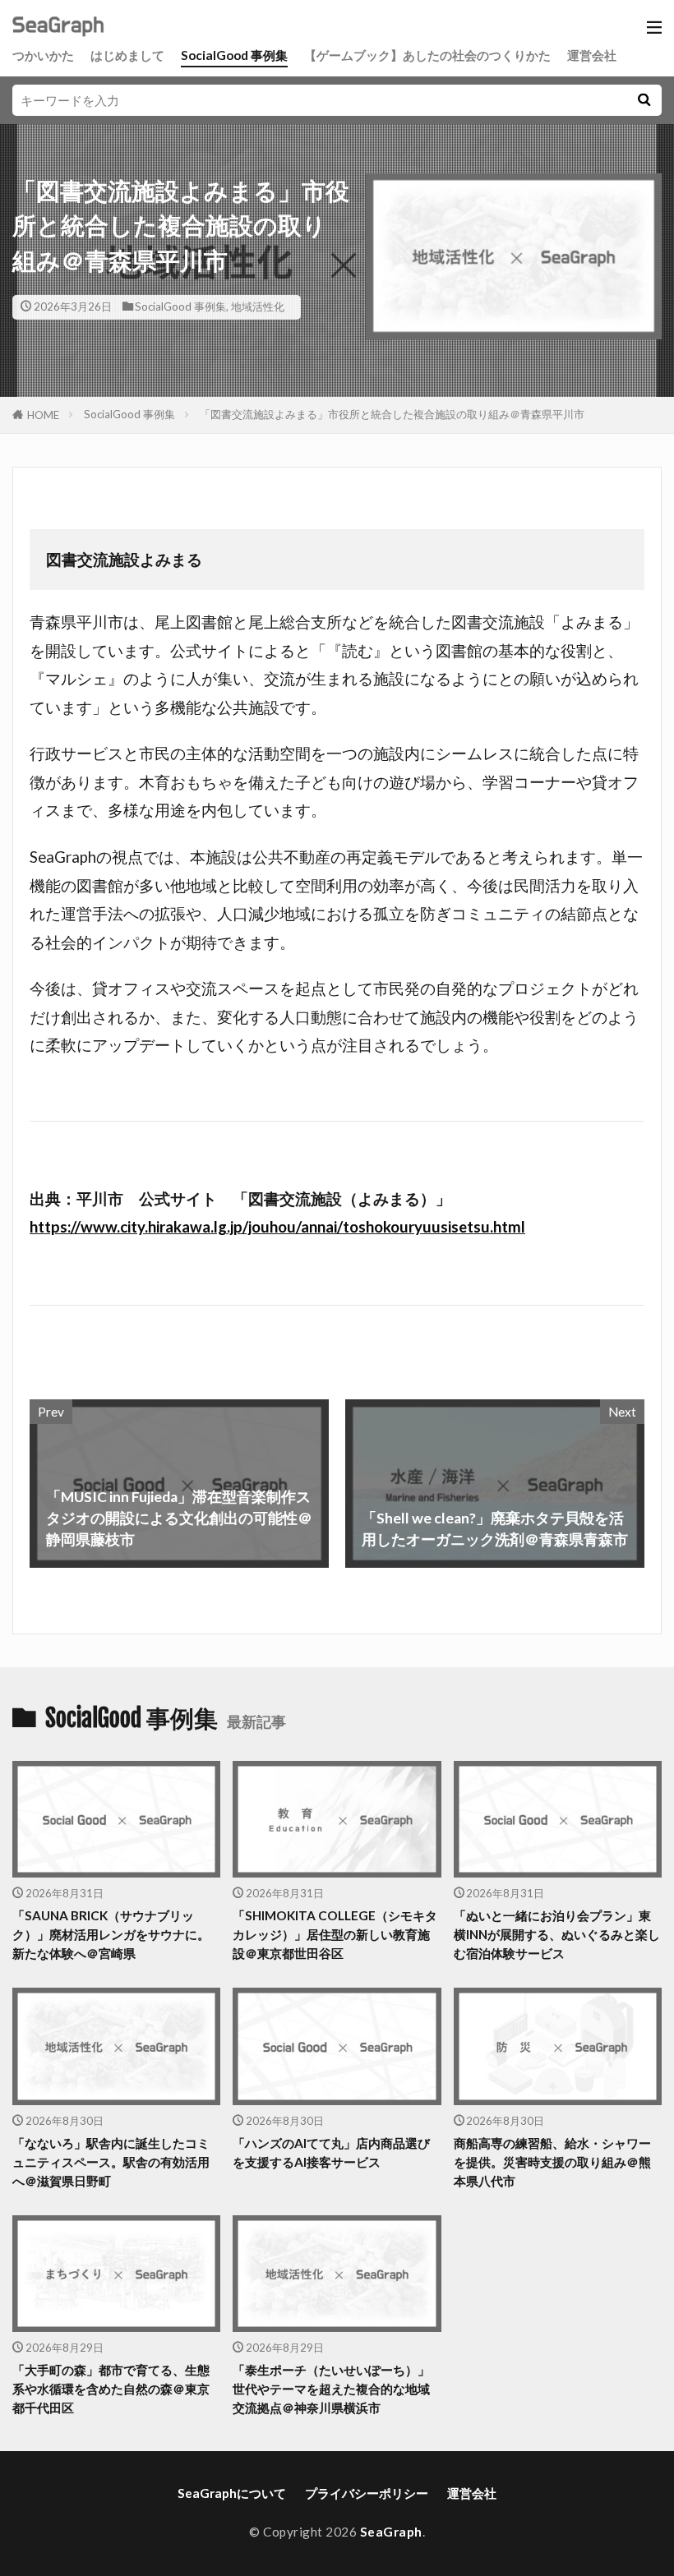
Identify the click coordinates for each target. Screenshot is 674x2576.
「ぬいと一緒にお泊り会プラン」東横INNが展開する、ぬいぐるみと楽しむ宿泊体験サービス (557, 1934)
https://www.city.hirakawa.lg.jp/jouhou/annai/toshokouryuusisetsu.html (277, 1227)
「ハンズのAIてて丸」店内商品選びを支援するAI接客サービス (331, 2152)
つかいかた (43, 55)
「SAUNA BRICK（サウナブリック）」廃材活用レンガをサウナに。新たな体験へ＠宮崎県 (111, 1934)
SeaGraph (391, 2532)
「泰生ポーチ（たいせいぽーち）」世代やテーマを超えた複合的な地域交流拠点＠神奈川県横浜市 (331, 2389)
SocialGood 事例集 (234, 55)
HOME (43, 415)
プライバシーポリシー (367, 2493)
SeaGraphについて (232, 2493)
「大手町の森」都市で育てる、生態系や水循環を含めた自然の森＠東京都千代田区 (111, 2389)
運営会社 (592, 55)
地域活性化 (258, 306)
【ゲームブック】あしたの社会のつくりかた (427, 55)
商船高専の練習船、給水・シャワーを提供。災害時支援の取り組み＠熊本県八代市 (552, 2162)
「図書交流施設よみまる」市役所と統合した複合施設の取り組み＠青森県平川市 (392, 414)
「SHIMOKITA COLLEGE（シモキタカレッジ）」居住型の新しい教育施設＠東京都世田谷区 (335, 1934)
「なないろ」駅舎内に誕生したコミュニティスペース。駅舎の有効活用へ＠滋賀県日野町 (111, 2162)
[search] (644, 100)
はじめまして (127, 55)
